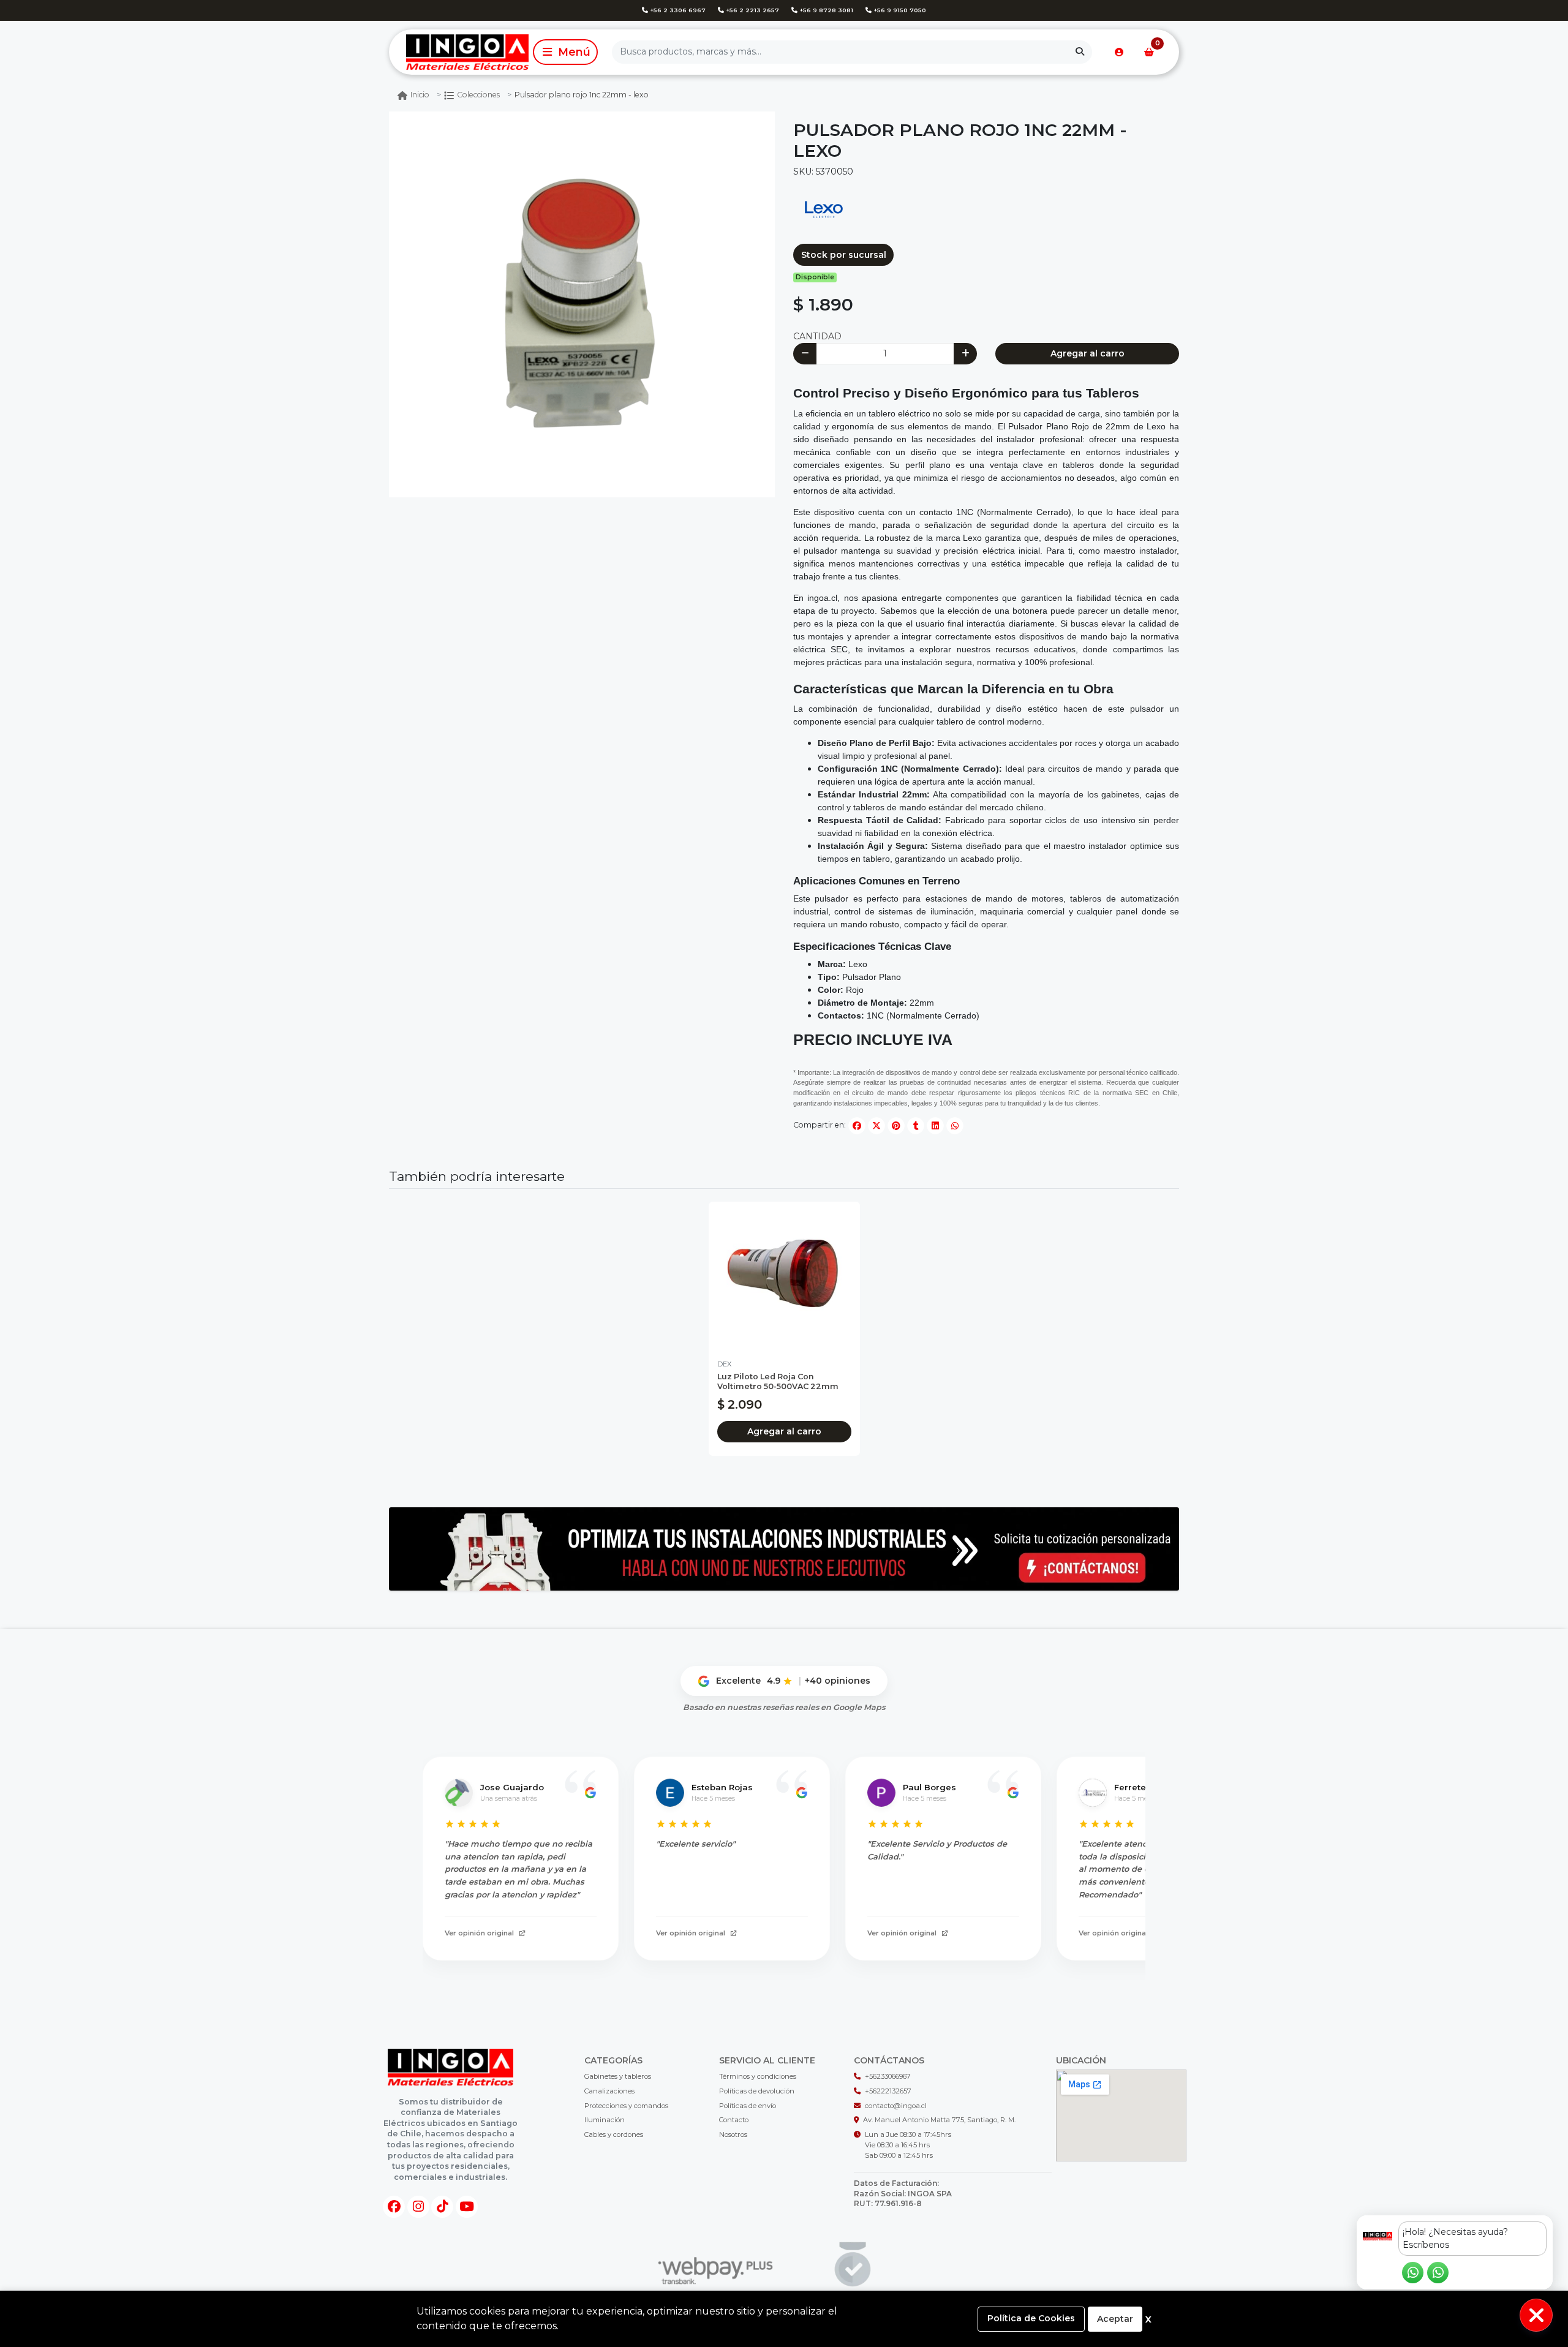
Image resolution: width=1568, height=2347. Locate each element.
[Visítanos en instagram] (418, 2207)
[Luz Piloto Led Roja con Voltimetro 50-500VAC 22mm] (784, 1277)
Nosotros (733, 2134)
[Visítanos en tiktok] (442, 2207)
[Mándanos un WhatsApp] (1413, 2273)
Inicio (420, 95)
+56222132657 (888, 2091)
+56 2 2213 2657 (752, 10)
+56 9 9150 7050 (899, 10)
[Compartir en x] (876, 1126)
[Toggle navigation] (565, 52)
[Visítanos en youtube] (467, 2207)
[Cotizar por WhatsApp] (784, 1549)
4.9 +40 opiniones (819, 1681)
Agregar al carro (1087, 353)
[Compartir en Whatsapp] (955, 1126)
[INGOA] (459, 52)
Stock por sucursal (844, 255)
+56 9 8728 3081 (825, 10)
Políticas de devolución (757, 2091)
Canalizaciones (609, 2091)
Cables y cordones (614, 2134)
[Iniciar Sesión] (1119, 52)
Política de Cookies (1031, 2318)
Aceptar (1115, 2319)
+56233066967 (888, 2076)
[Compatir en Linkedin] (935, 1126)
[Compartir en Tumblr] (916, 1126)
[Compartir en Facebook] (857, 1126)
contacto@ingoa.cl (896, 2106)
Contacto (734, 2120)
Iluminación (605, 2120)
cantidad (817, 336)
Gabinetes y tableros (618, 2076)
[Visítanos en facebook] (394, 2207)
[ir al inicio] (451, 2067)
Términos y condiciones (758, 2076)
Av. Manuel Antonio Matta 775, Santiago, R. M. (939, 2120)
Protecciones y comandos (626, 2106)
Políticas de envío (748, 2106)
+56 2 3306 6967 (677, 10)
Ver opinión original (479, 1933)
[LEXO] (824, 208)
